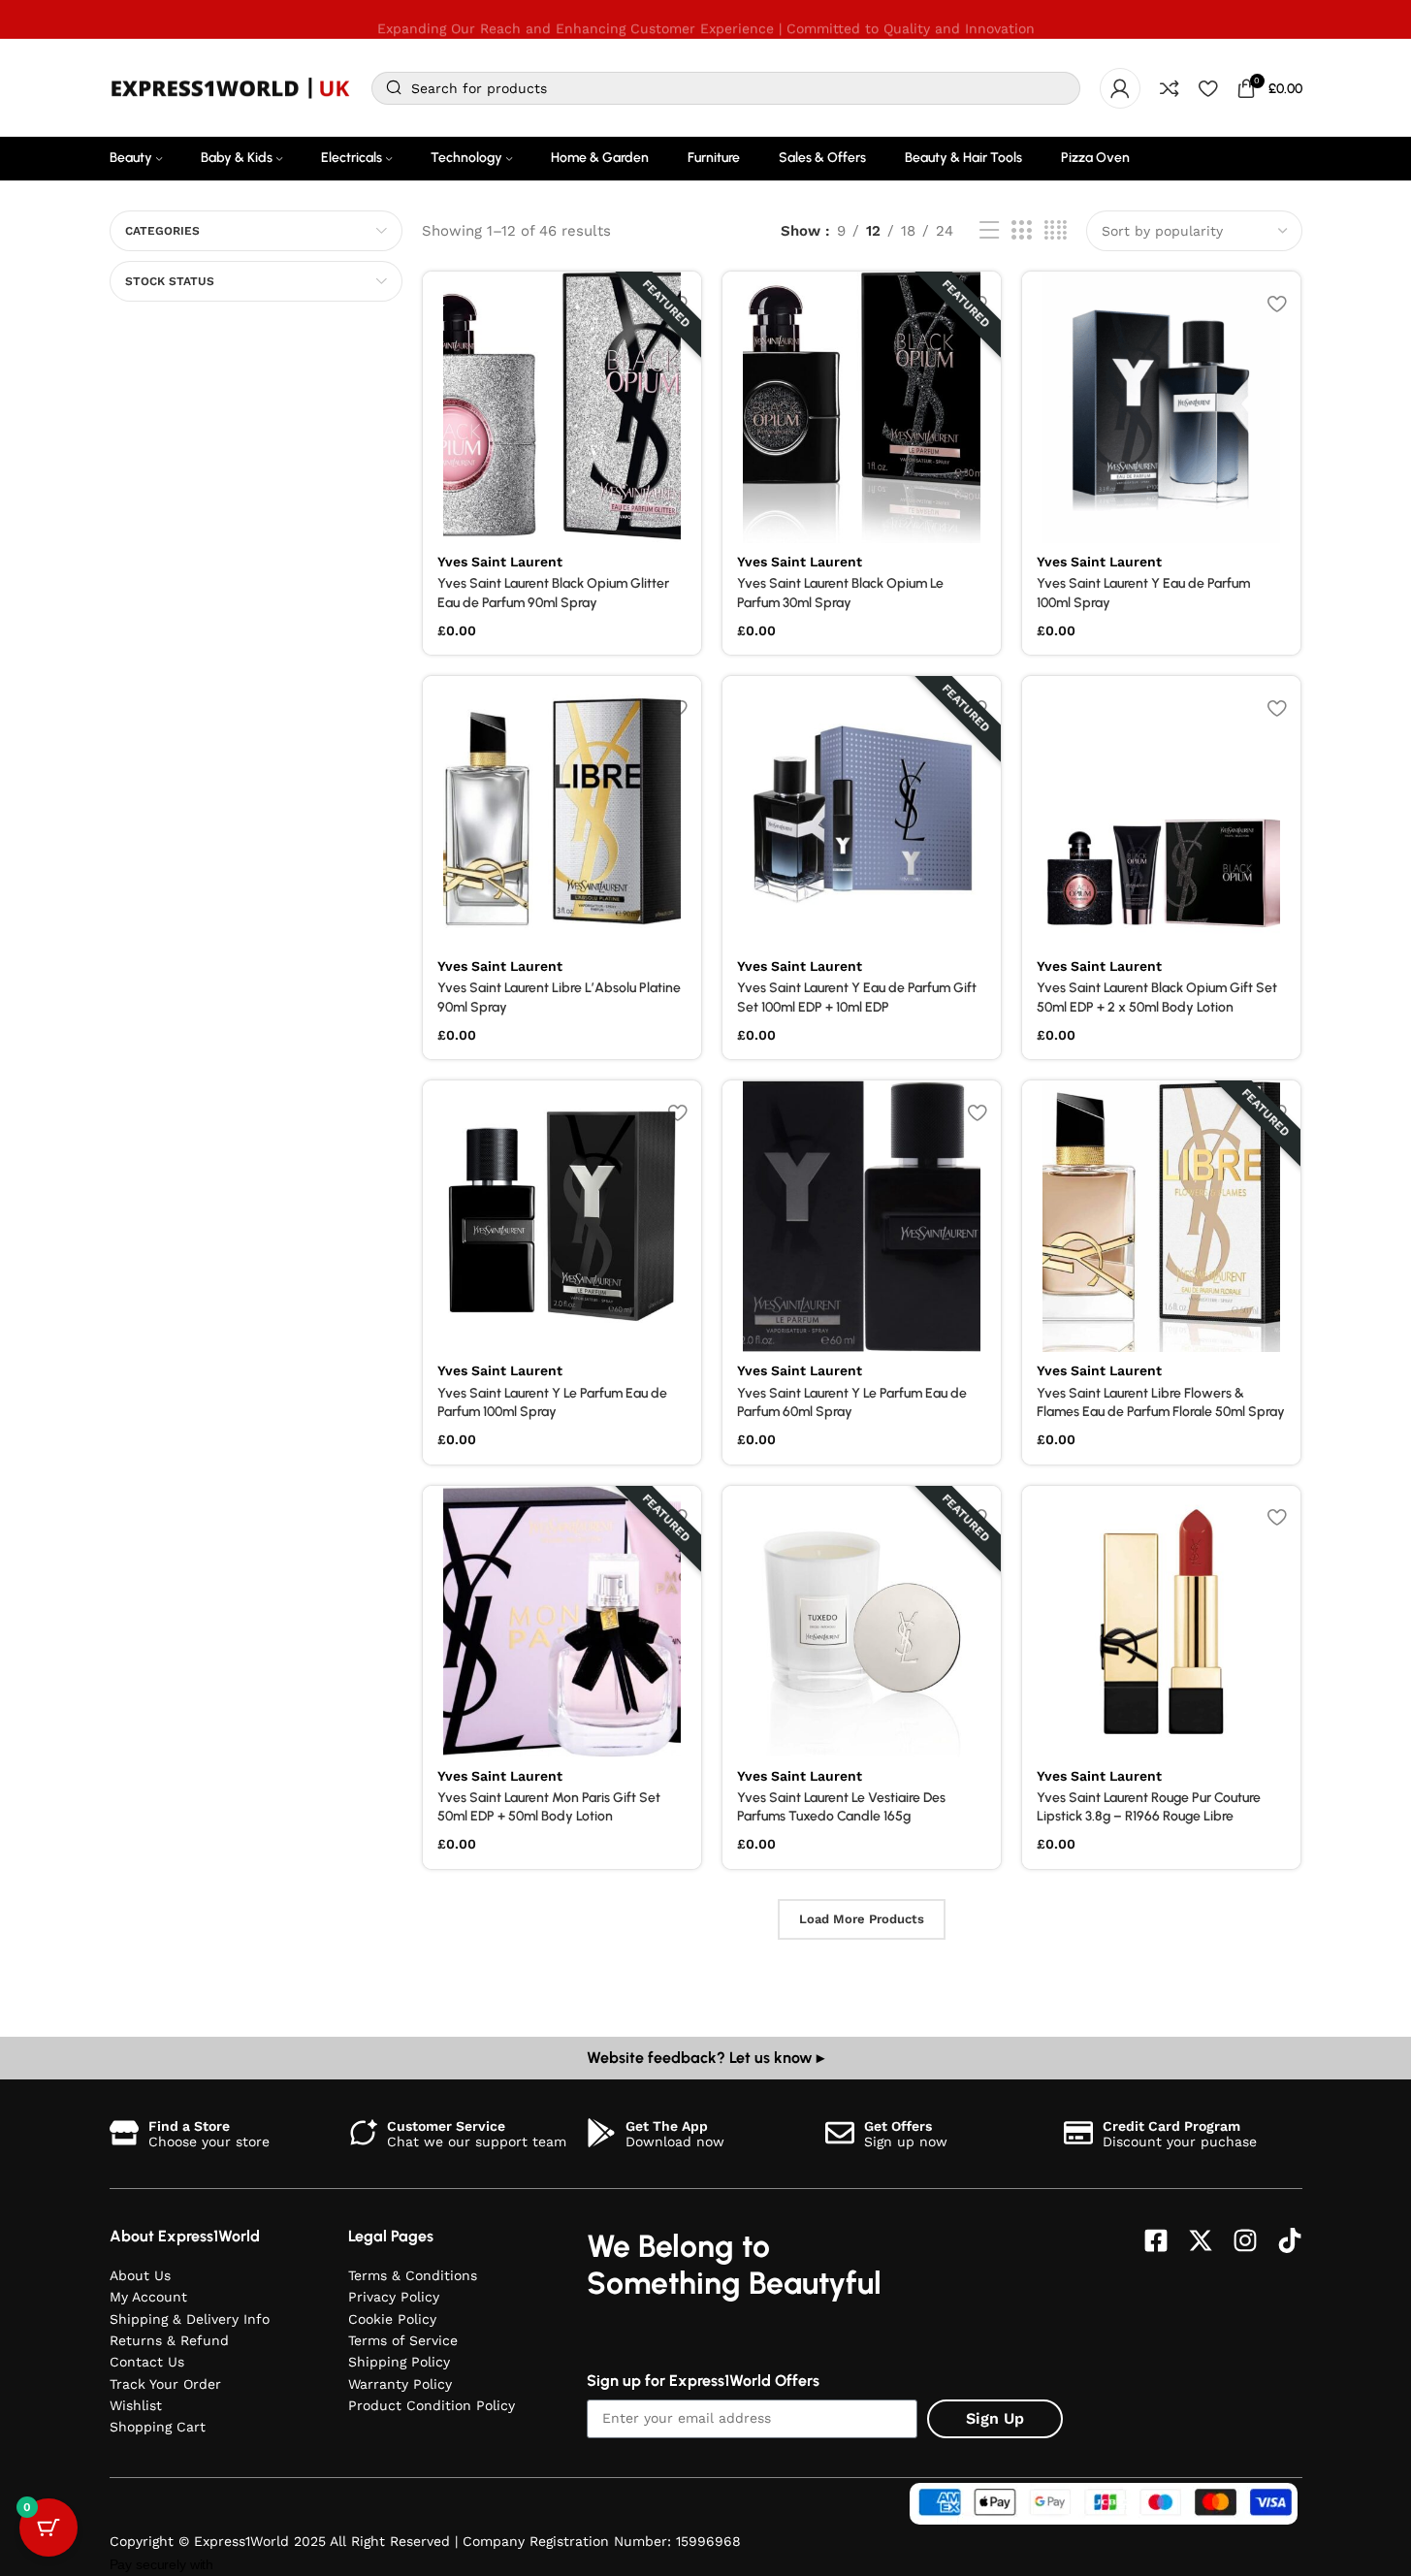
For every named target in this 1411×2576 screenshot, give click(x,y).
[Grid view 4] (1056, 231)
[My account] (1120, 88)
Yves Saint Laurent (500, 562)
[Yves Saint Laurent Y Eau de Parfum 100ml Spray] (1161, 407)
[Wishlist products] (1208, 88)
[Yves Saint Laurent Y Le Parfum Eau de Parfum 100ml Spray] (562, 1216)
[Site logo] (231, 87)
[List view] (989, 231)
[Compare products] (1170, 88)
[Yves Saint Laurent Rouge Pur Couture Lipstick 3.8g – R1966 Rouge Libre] (1161, 1622)
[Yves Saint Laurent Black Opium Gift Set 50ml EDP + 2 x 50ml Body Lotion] (1161, 812)
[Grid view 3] (1021, 231)
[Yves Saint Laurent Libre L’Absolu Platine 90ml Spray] (562, 812)
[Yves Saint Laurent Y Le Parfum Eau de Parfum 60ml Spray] (862, 1216)
